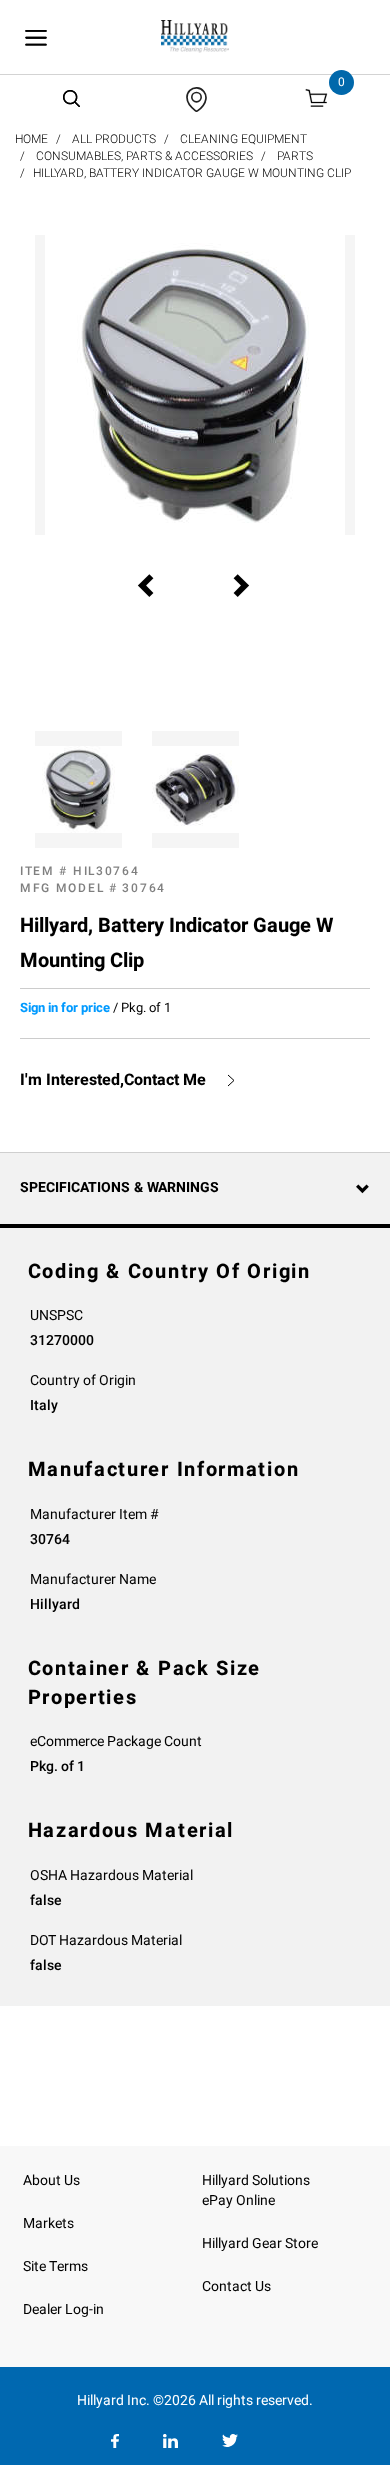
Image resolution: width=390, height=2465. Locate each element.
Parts (295, 156)
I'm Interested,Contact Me (113, 1080)
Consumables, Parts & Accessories (144, 156)
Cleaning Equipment (243, 139)
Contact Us (236, 2286)
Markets (48, 2223)
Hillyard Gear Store (260, 2243)
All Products (114, 139)
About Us (51, 2180)
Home (31, 139)
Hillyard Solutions (256, 2180)
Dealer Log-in (63, 2309)
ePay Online (238, 2200)
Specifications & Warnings (119, 1187)
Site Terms (55, 2266)
